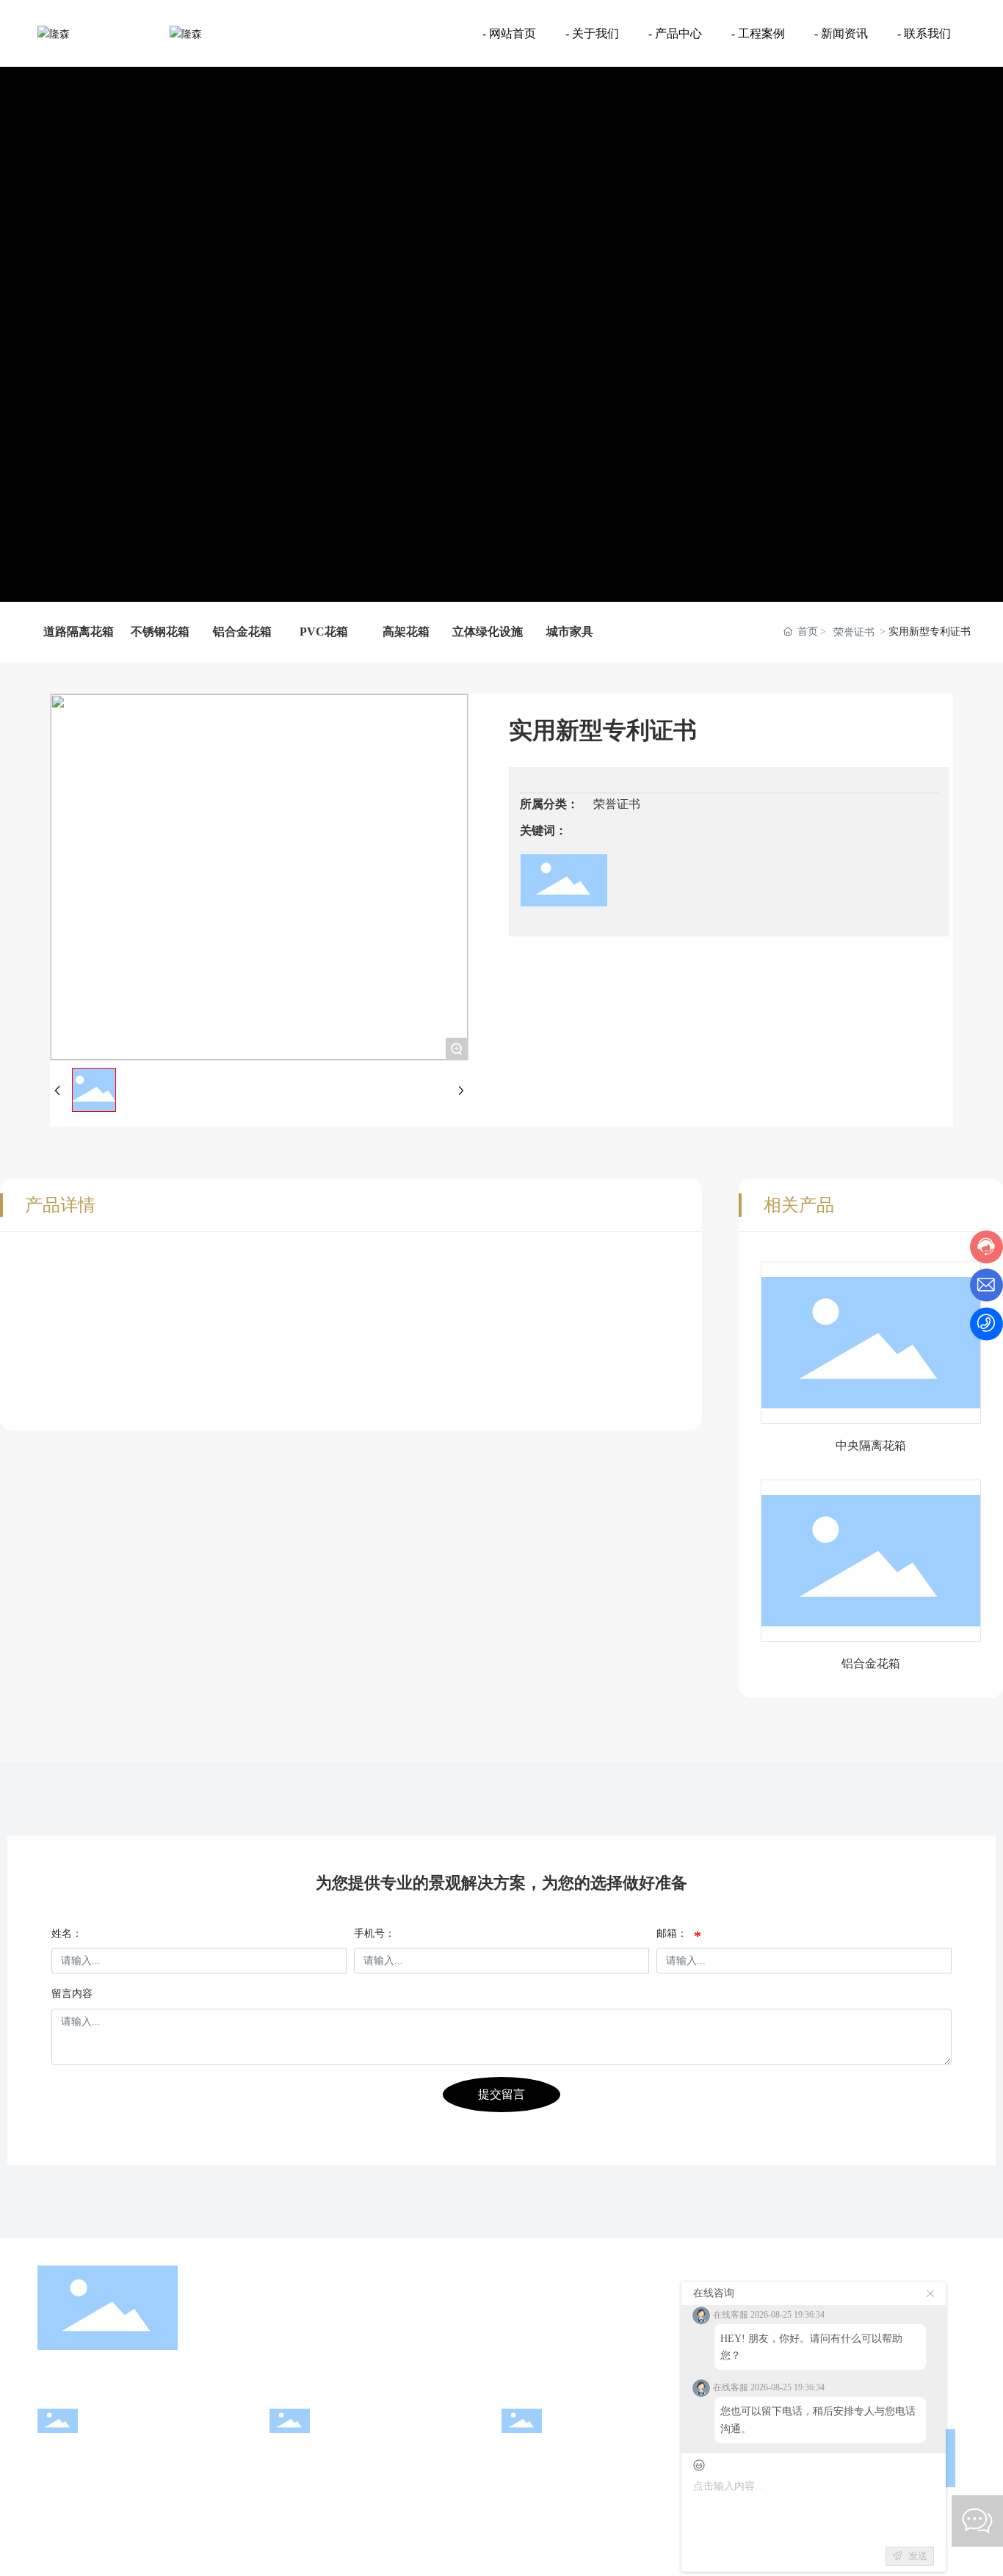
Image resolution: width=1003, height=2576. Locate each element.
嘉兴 (659, 2557)
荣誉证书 (854, 632)
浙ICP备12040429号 (431, 2557)
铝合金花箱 (871, 1663)
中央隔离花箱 (871, 1445)
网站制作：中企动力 (600, 2557)
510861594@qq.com (325, 2478)
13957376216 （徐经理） (109, 2478)
